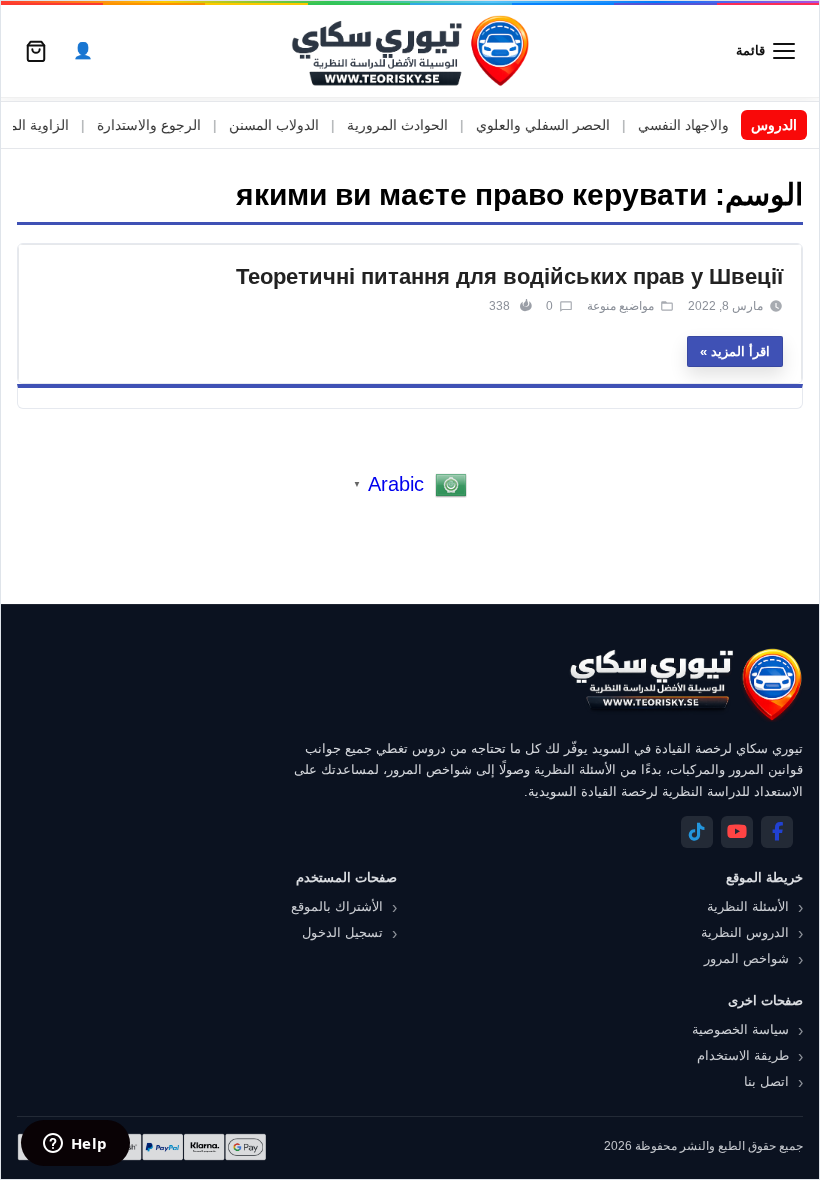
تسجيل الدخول (342, 932)
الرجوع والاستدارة (171, 125)
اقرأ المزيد (740, 351)
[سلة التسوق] (36, 51)
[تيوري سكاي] (685, 684)
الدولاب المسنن (296, 125)
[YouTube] (737, 832)
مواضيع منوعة (620, 306)
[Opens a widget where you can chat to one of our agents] (75, 1145)
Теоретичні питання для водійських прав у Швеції (509, 276)
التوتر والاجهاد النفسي (723, 125)
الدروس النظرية (745, 932)
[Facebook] (777, 832)
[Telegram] (697, 832)
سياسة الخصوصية (740, 1029)
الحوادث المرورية (419, 125)
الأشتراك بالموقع (337, 906)
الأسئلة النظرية (748, 906)
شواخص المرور (746, 958)
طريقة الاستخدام (743, 1055)
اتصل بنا (766, 1081)
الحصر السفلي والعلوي (565, 125)
